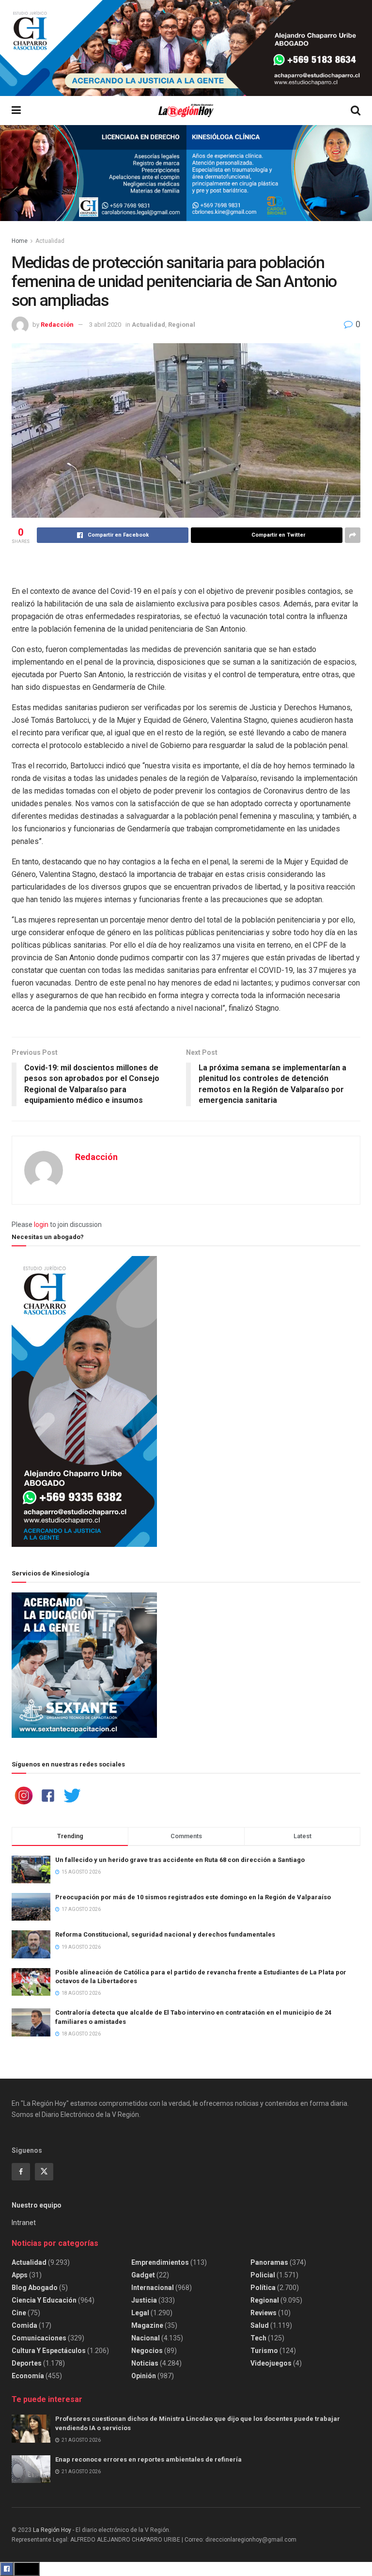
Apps (20, 2275)
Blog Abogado (35, 2288)
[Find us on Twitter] (44, 2172)
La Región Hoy (52, 2530)
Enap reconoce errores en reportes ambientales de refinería (148, 2459)
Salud (260, 2325)
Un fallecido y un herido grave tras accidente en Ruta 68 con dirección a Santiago (180, 1860)
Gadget (143, 2275)
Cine (19, 2313)
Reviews (263, 2313)
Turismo (264, 2351)
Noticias (145, 2363)
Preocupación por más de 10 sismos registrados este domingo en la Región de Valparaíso (193, 1897)
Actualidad (50, 241)
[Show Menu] (16, 111)
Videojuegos (271, 2363)
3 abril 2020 (105, 325)
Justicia (144, 2300)
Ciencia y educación (44, 2300)
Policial (263, 2275)
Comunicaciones (39, 2338)
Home (20, 241)
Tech (258, 2338)
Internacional (153, 2288)
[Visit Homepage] (186, 111)
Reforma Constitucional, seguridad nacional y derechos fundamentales (165, 1934)
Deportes (27, 2363)
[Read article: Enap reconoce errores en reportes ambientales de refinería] (31, 2469)
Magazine (147, 2325)
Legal (140, 2313)
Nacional (146, 2338)
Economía (28, 2376)
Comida (24, 2325)
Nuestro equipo (37, 2205)
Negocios (147, 2351)
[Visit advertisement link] (186, 48)
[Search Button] (356, 111)
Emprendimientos (160, 2262)
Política (263, 2288)
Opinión (144, 2376)
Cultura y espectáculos (49, 2351)
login (41, 1224)
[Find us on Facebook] (21, 2172)
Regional (182, 325)
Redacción (57, 325)
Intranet (24, 2223)
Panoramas (269, 2262)
